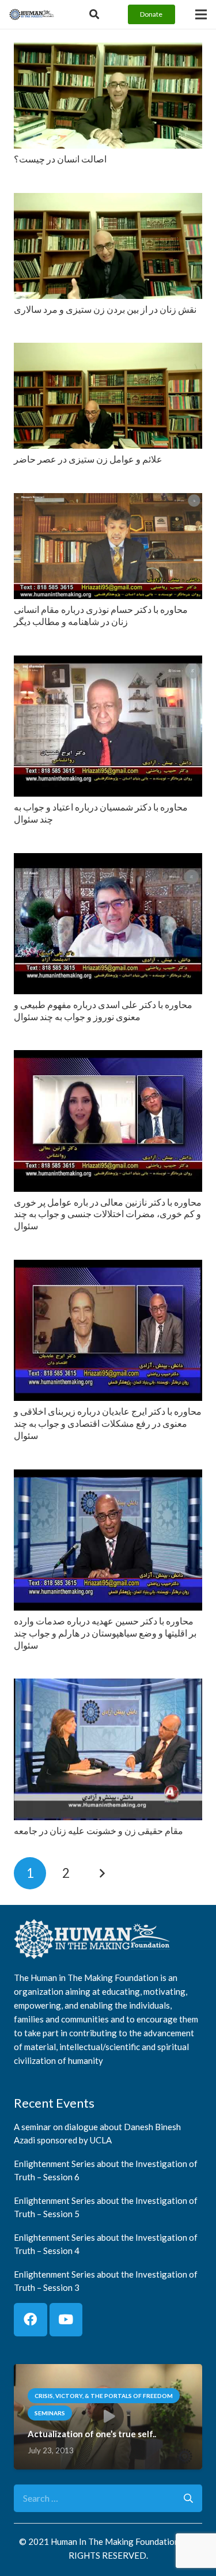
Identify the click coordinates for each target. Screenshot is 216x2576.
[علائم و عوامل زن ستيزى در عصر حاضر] (108, 351)
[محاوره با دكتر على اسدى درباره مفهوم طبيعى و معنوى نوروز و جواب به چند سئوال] (108, 861)
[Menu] (201, 14)
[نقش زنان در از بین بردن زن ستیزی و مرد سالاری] (108, 201)
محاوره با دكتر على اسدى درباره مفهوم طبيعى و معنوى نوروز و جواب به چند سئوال (103, 1010)
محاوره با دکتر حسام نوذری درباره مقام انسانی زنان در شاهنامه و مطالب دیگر (101, 615)
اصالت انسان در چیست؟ (60, 159)
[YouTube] (66, 2320)
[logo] (32, 14)
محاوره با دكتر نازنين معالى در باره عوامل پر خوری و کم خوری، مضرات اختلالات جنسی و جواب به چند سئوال (108, 1214)
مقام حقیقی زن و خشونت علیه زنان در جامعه (98, 1830)
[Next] (102, 1873)
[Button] (94, 14)
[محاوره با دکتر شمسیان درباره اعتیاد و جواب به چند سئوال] (108, 663)
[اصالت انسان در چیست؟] (108, 50)
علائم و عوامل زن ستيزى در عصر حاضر (88, 459)
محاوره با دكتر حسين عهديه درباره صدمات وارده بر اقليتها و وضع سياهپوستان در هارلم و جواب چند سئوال (105, 1633)
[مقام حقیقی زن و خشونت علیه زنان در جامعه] (108, 1686)
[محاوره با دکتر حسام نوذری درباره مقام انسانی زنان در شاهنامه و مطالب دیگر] (108, 501)
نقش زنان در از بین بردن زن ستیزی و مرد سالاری (105, 309)
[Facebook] (31, 2320)
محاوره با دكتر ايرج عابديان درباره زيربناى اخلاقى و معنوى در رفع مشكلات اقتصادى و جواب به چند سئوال (108, 1423)
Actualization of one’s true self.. (92, 2434)
